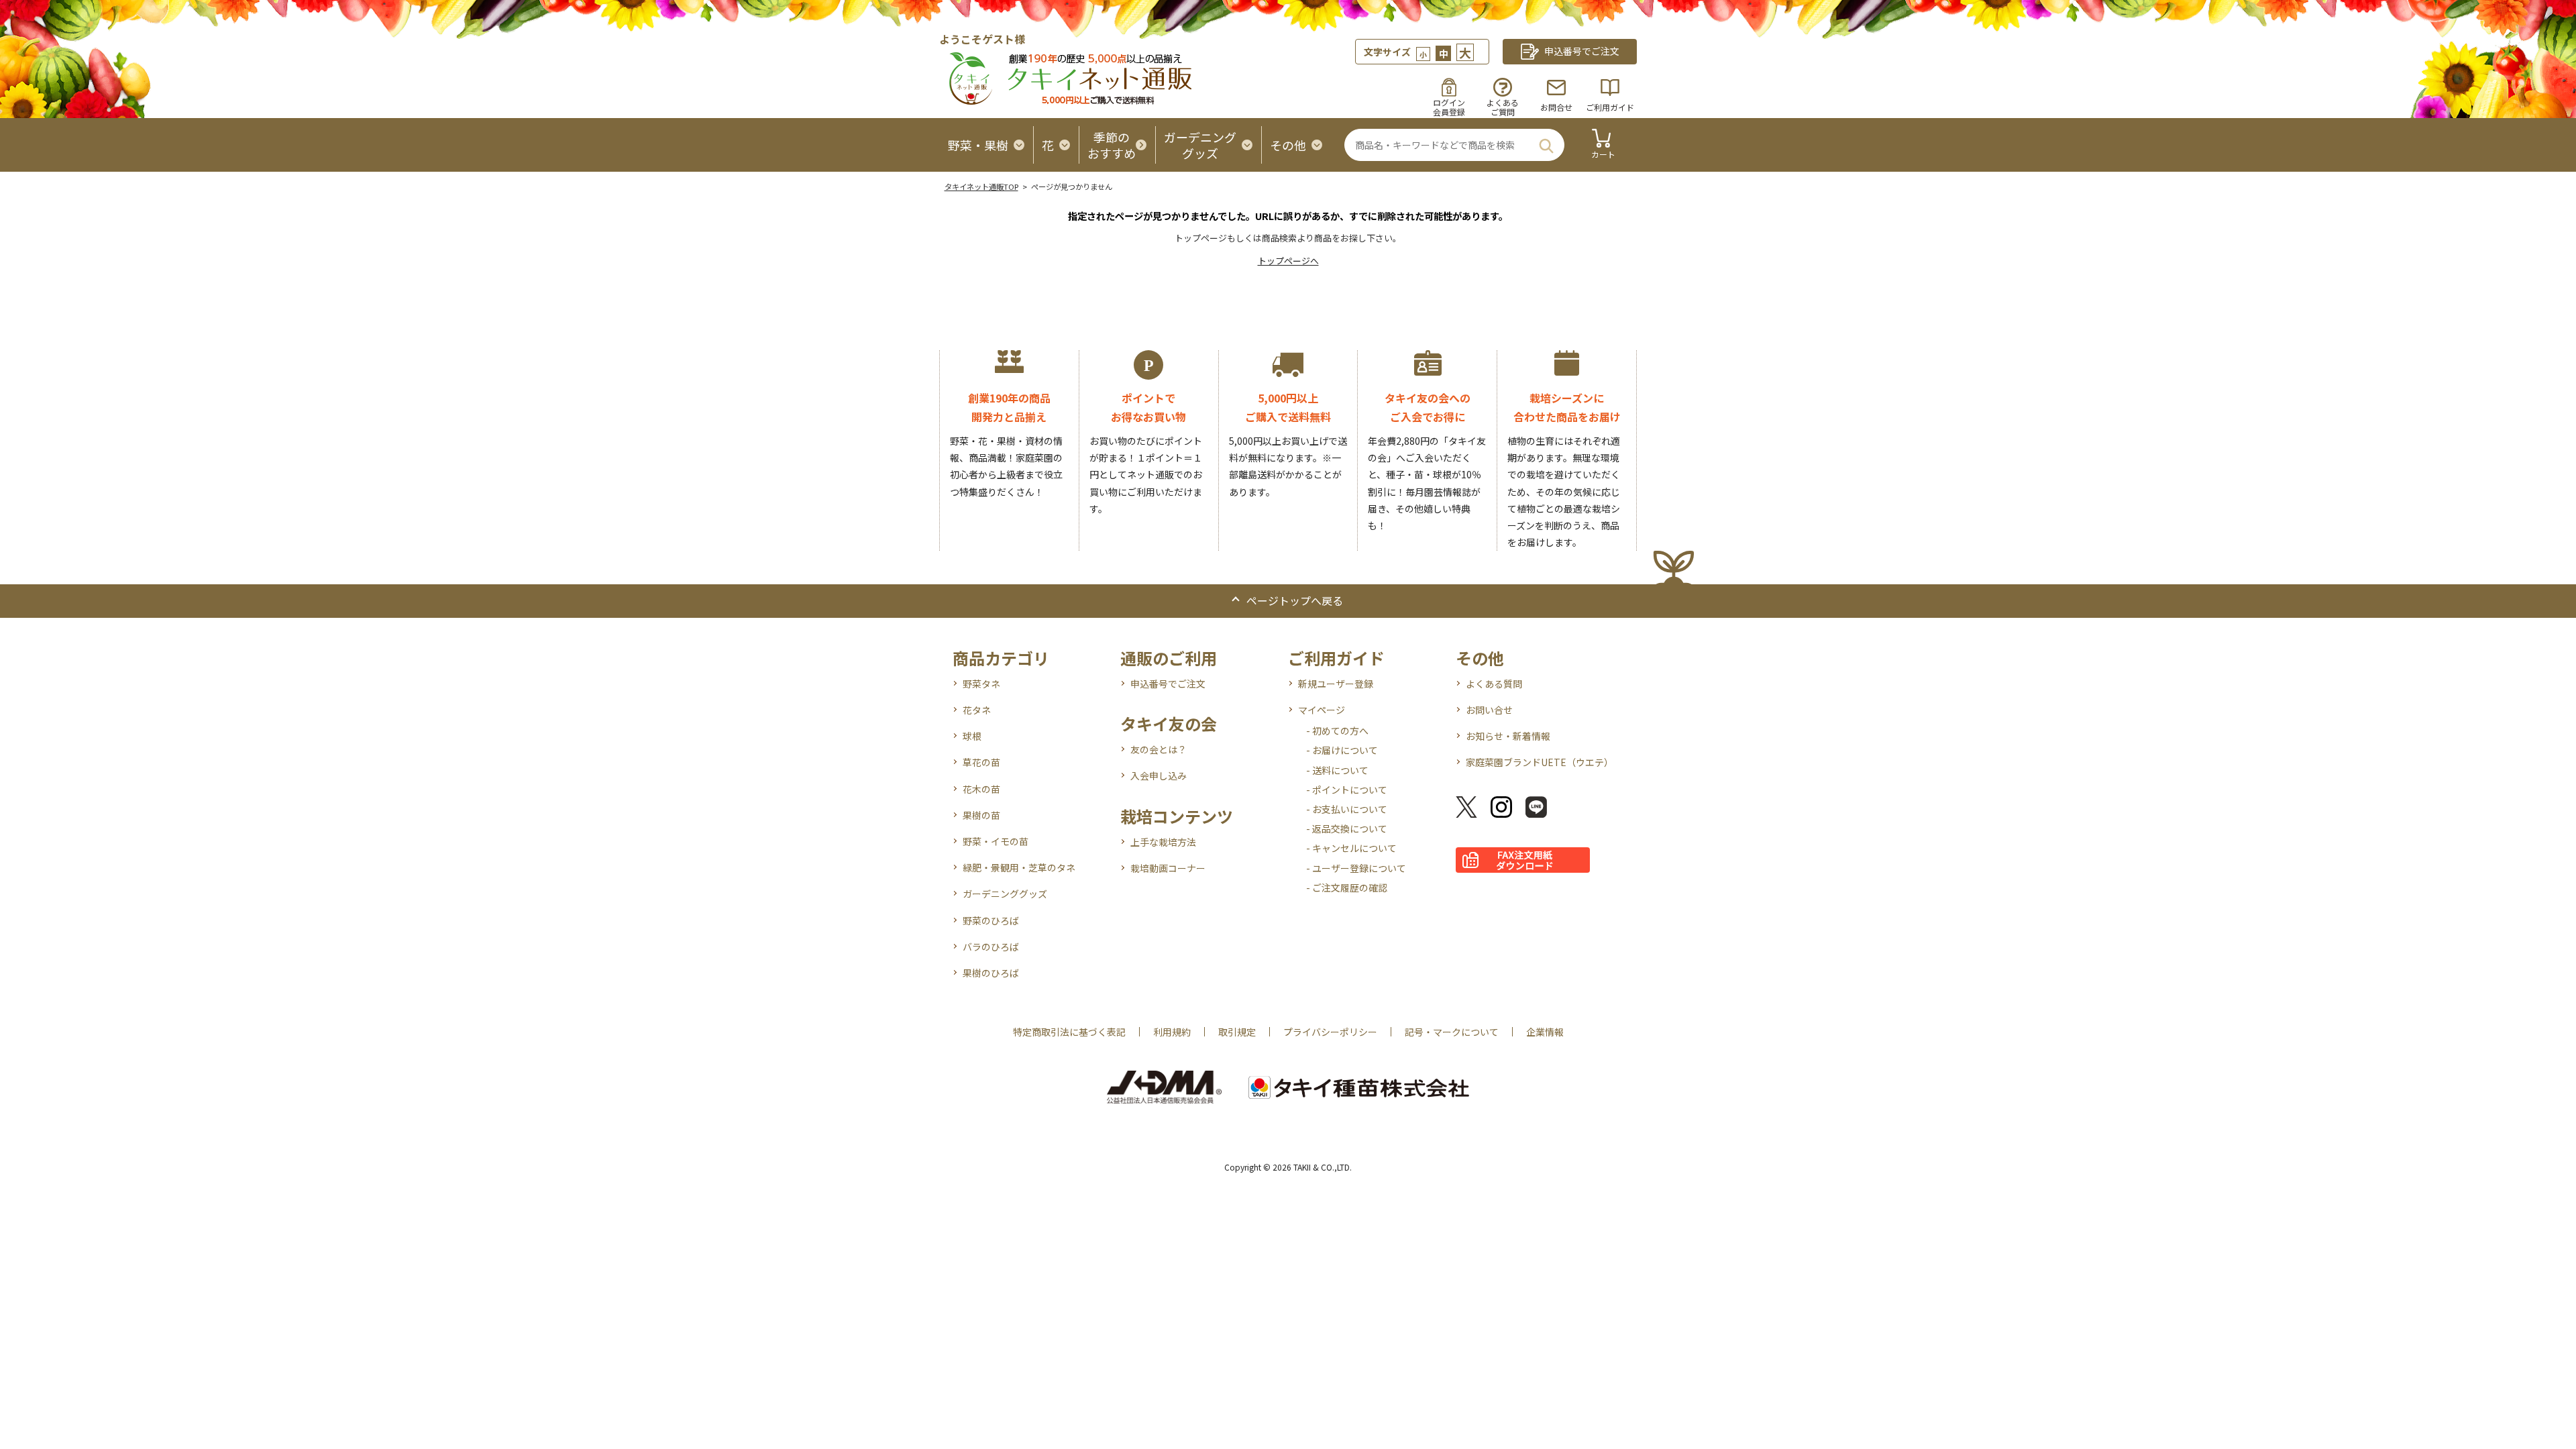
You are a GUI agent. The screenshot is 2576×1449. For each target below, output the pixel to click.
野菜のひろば (991, 920)
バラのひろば (991, 947)
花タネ (977, 710)
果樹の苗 (981, 815)
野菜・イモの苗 (996, 841)
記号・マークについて (1452, 1032)
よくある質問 (1494, 684)
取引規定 (1237, 1032)
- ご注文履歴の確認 (1347, 888)
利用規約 (1172, 1032)
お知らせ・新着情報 (1508, 736)
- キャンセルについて (1351, 848)
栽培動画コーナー (1168, 868)
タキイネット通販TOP (981, 186)
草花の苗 (981, 762)
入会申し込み (1159, 775)
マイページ (1322, 710)
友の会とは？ (1159, 749)
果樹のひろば (991, 973)
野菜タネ (981, 684)
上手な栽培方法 (1163, 842)
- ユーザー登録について (1356, 868)
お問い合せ (1489, 710)
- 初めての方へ (1337, 731)
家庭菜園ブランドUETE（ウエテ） (1540, 762)
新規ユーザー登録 (1336, 684)
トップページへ (1288, 261)
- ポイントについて (1347, 790)
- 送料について (1337, 770)
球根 (972, 736)
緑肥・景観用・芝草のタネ (1019, 867)
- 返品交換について (1347, 828)
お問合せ (1556, 107)
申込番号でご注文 (1168, 684)
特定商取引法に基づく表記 (1069, 1032)
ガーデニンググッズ (1005, 894)
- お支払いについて (1347, 809)
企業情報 (1545, 1032)
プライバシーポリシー (1330, 1032)
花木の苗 (981, 789)
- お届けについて (1342, 750)
